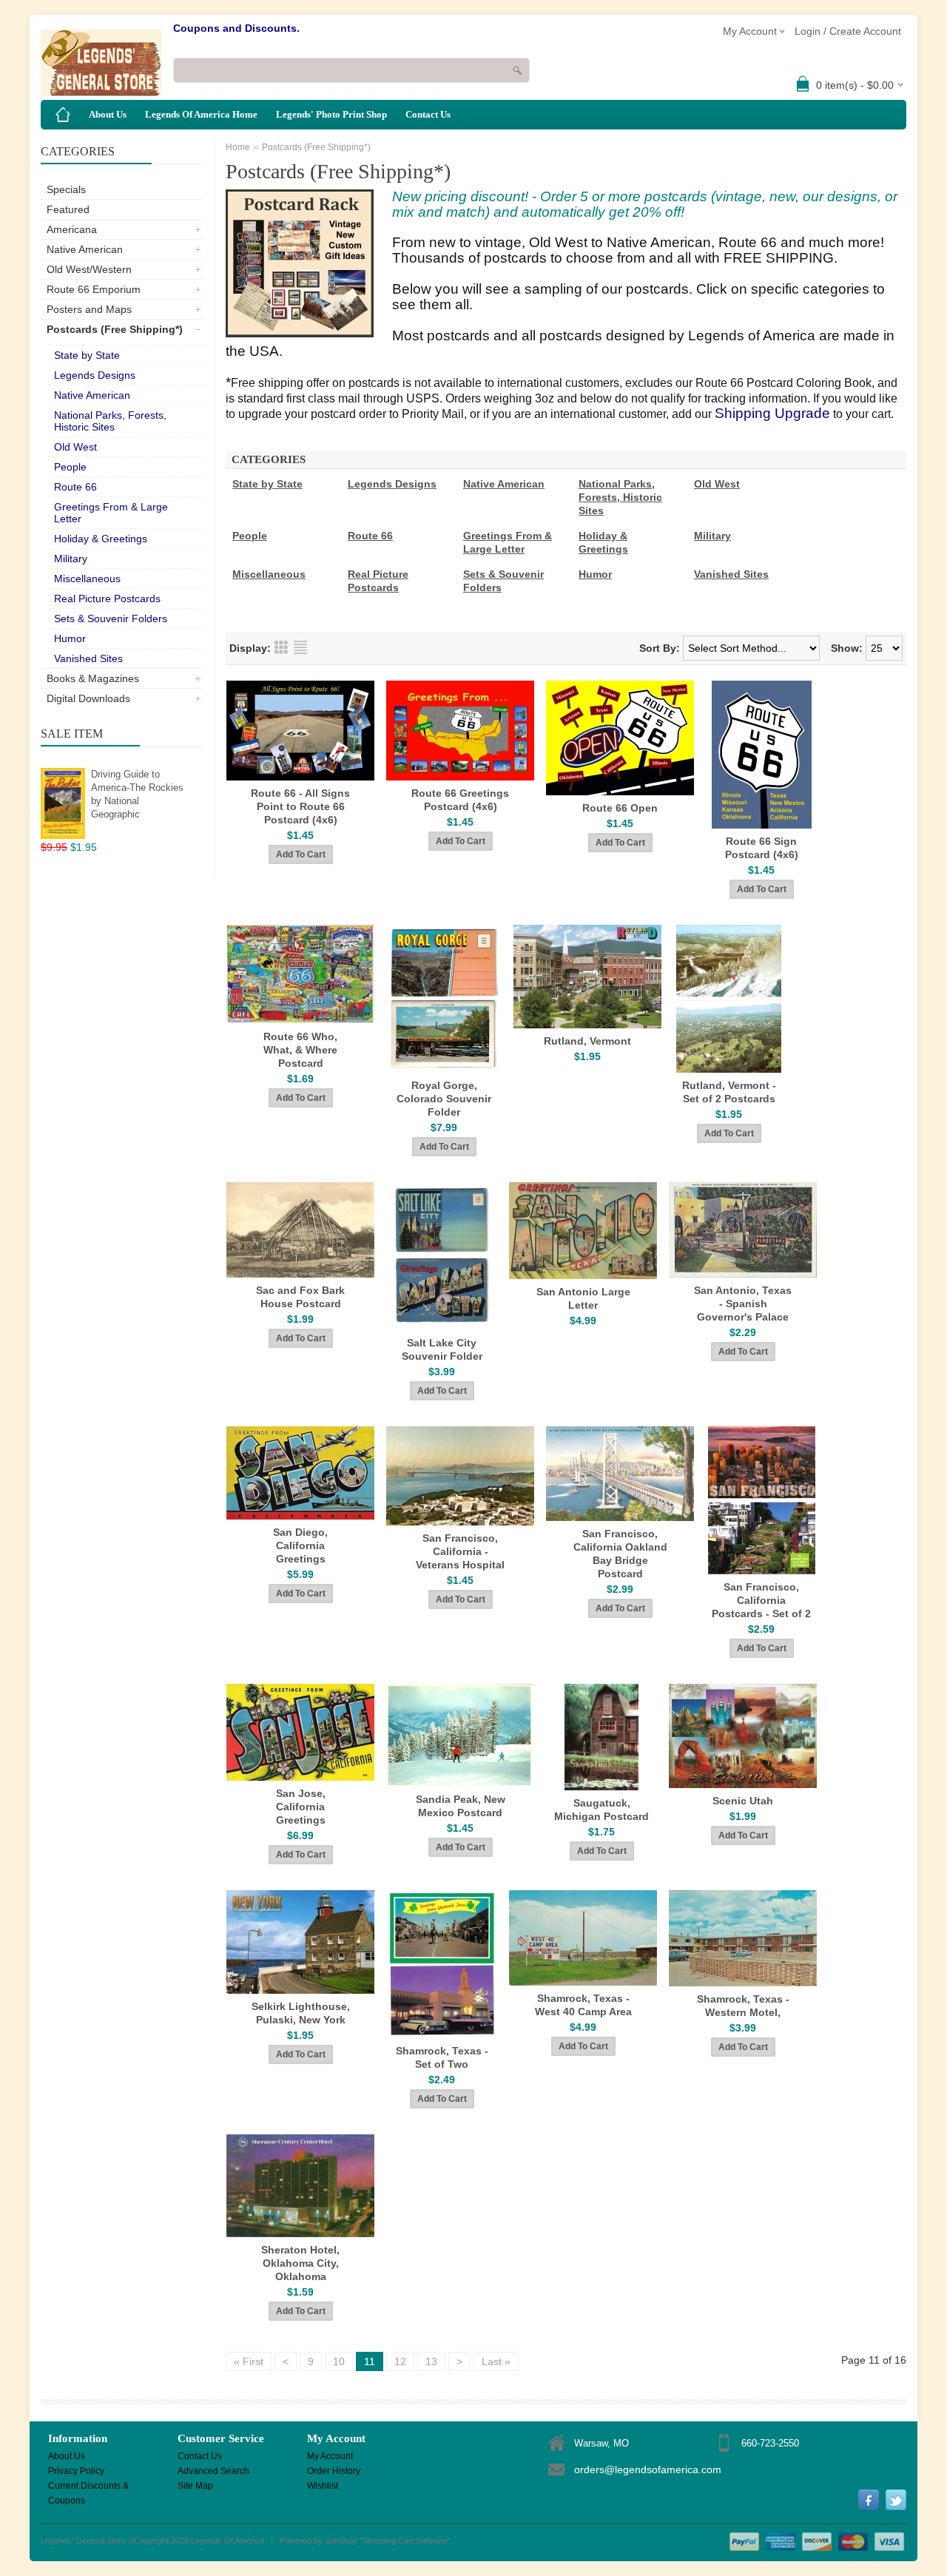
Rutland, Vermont (587, 1041)
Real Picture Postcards (107, 599)
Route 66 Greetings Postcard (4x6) (460, 800)
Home (238, 147)
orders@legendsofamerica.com (648, 2469)
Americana (72, 229)
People (70, 467)
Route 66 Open (620, 808)
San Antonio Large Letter (583, 1298)
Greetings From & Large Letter (111, 513)
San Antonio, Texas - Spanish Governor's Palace (743, 1304)
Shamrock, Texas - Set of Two (442, 2057)
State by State (87, 355)
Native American (85, 249)
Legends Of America (228, 2540)
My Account (330, 2456)
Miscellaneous (87, 579)
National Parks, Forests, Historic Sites (110, 421)
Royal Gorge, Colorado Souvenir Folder (444, 1099)
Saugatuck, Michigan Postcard (601, 1810)
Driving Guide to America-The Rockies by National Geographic (137, 794)
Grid (281, 647)
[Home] (63, 115)
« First (249, 2361)
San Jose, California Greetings (301, 1807)
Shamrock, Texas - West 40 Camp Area (583, 2005)
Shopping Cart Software (405, 2540)
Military (71, 559)
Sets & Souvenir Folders (111, 618)
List (300, 647)
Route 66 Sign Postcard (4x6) (762, 848)
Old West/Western (89, 269)
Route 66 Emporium (94, 289)
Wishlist (323, 2486)
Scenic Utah (743, 1801)
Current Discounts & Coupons (88, 2487)
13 (431, 2361)
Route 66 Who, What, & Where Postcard (300, 1050)
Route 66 (75, 487)
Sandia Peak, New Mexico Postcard (461, 1806)
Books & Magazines (93, 678)
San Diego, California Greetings (300, 1545)
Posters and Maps (89, 309)
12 (400, 2361)
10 (339, 2361)
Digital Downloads (88, 698)
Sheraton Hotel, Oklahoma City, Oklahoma (300, 2263)
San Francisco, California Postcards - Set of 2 (761, 1600)
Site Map (195, 2486)
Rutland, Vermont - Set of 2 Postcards (729, 1092)
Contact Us (428, 114)
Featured (68, 209)
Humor (70, 638)
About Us (108, 114)
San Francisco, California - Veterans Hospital (460, 1551)
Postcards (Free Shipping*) (115, 329)
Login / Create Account (848, 31)
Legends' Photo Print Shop (331, 114)
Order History (334, 2471)
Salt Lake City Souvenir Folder (442, 1349)
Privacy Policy (76, 2471)
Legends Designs (95, 375)
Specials (66, 189)
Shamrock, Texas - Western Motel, (743, 2006)
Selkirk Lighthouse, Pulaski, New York (301, 2013)
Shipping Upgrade (772, 413)
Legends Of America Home (201, 114)
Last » (496, 2361)
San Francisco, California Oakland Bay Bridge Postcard (620, 1554)
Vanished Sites (88, 658)
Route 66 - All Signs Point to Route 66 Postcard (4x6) (300, 806)
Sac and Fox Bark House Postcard (300, 1297)
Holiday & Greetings (101, 539)
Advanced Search (213, 2471)
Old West (75, 447)
